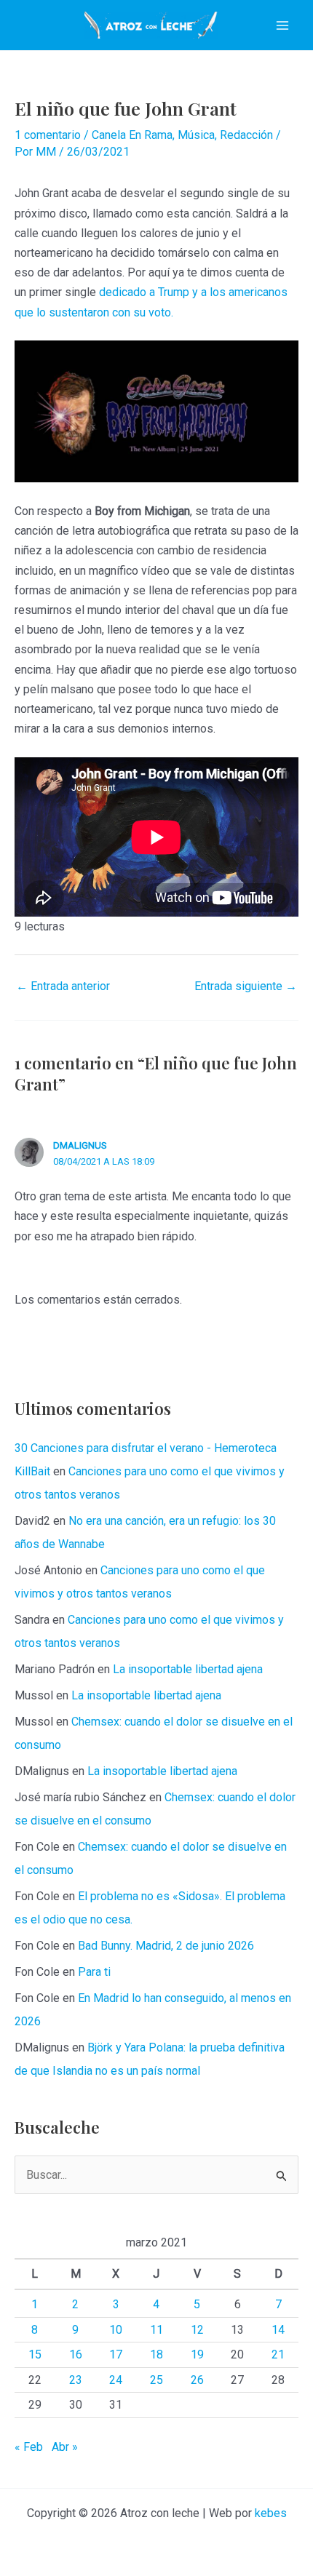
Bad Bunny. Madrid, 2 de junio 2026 (166, 1946)
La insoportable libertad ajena (188, 1669)
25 (156, 2380)
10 (116, 2330)
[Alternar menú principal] (282, 25)
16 (76, 2354)
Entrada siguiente (246, 986)
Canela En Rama (132, 135)
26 (197, 2380)
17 (116, 2354)
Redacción (246, 135)
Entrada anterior (63, 986)
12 (197, 2330)
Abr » (65, 2447)
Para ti (94, 1972)
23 (76, 2380)
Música (196, 135)
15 (35, 2354)
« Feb (29, 2447)
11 (156, 2330)
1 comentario (48, 135)
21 (278, 2354)
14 (278, 2330)
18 (156, 2354)
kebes (271, 2513)
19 (197, 2354)
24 (116, 2380)
